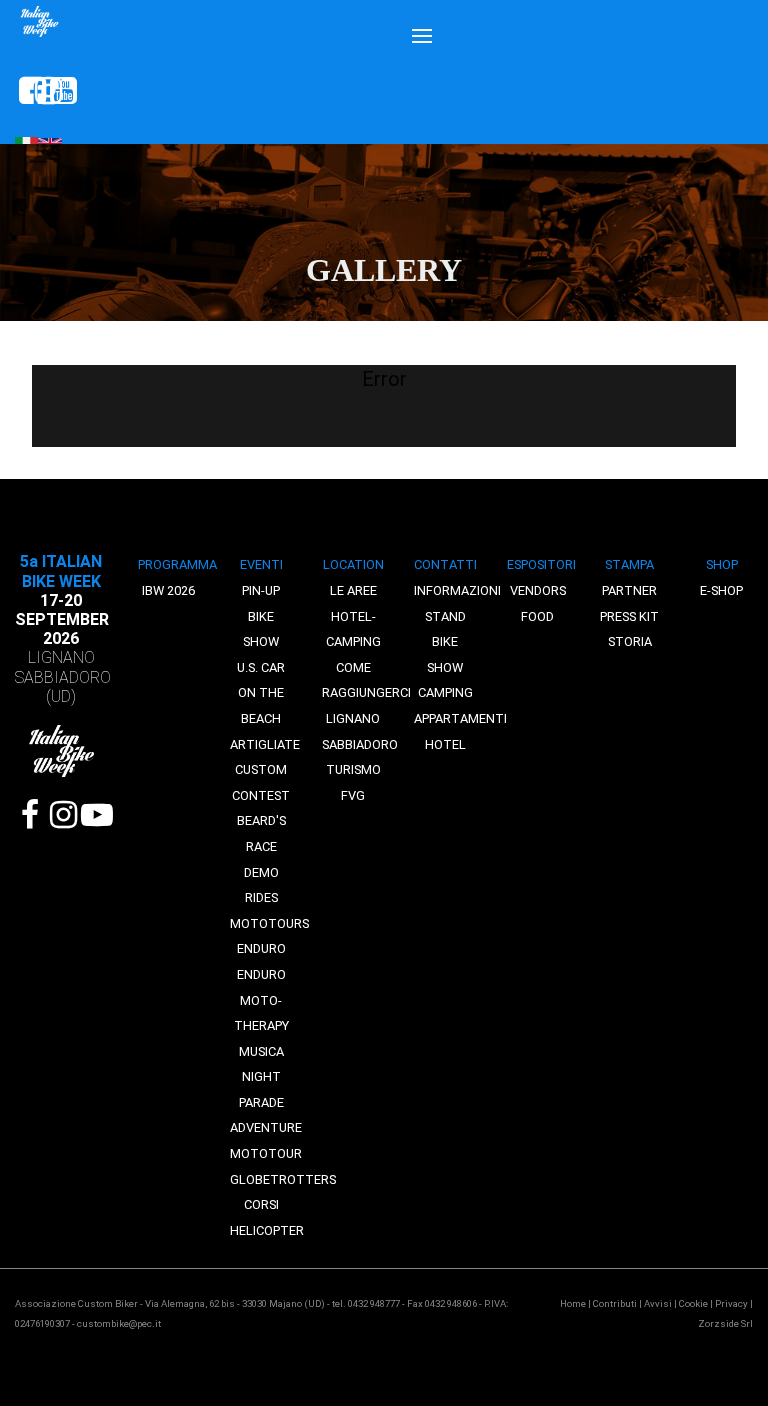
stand (445, 616)
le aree (353, 590)
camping (445, 692)
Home (573, 1303)
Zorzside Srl (725, 1323)
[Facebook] (30, 815)
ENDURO (261, 948)
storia (630, 641)
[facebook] (23, 91)
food (537, 616)
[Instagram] (61, 815)
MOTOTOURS (269, 923)
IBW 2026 (168, 590)
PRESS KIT (629, 616)
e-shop (721, 590)
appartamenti (460, 718)
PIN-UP (261, 590)
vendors (538, 590)
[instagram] (39, 91)
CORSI (261, 1204)
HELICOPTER (267, 1230)
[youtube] (54, 91)
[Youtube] (92, 815)
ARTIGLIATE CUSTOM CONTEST (265, 770)
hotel (445, 744)
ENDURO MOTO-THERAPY (261, 1000)
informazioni (457, 590)
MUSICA (261, 1051)
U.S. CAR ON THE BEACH (261, 693)
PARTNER (629, 590)
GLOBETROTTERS (283, 1179)
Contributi (615, 1303)
